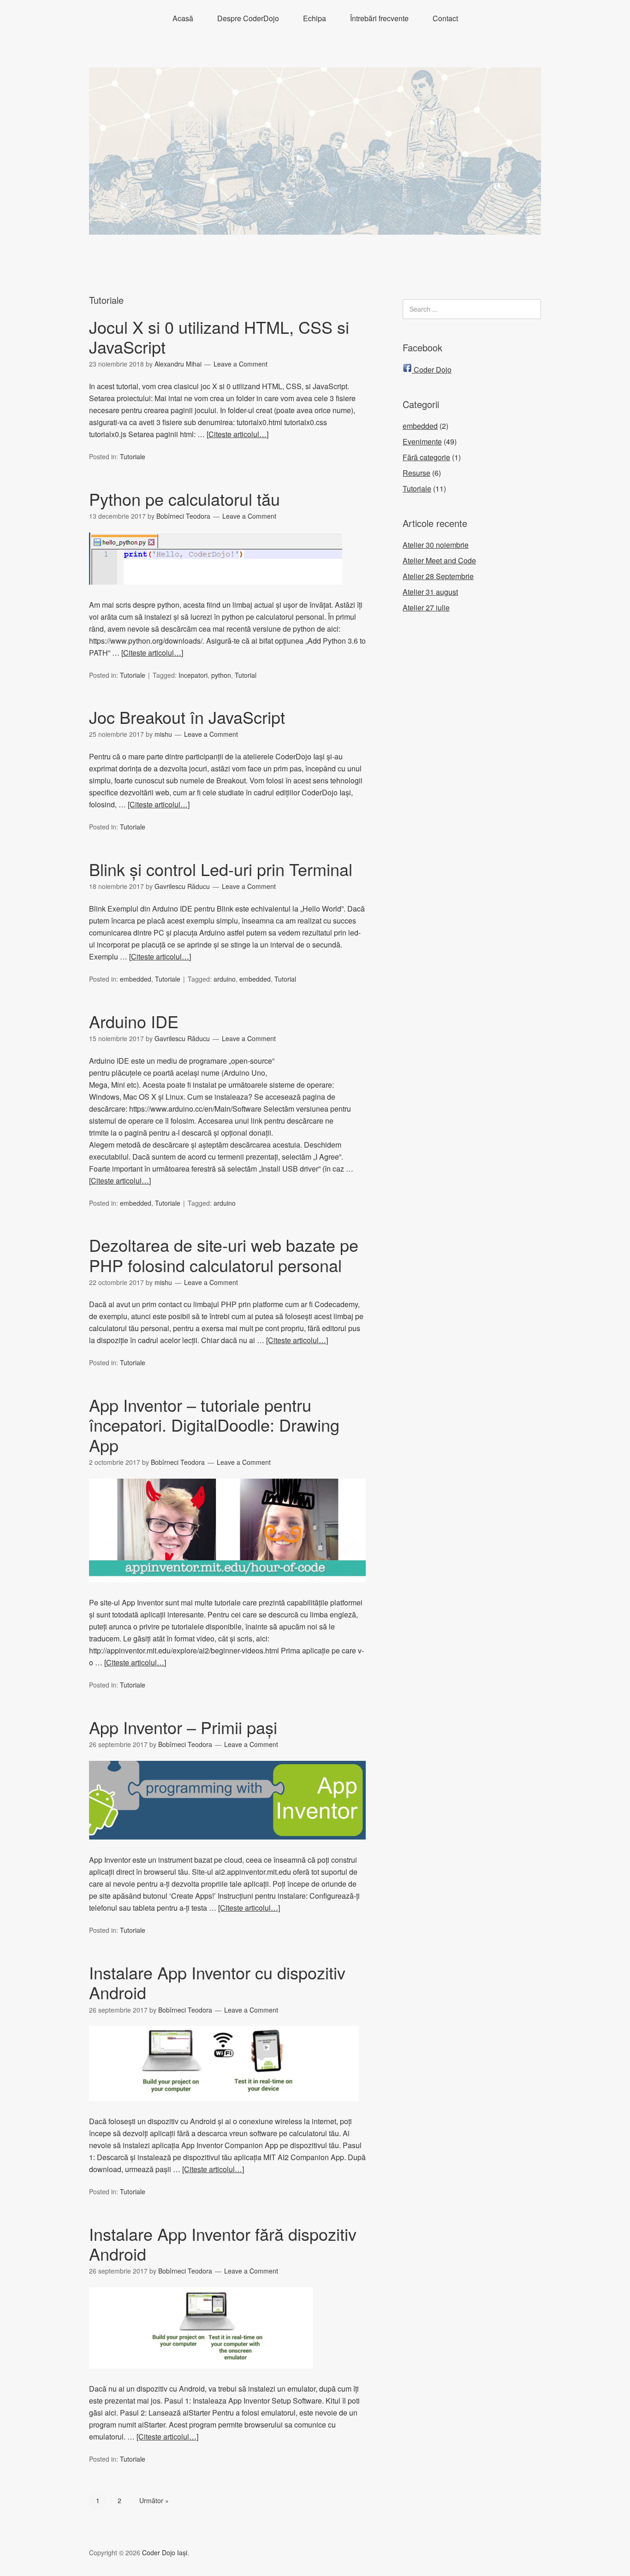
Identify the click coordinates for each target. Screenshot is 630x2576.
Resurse (416, 473)
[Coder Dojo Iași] (315, 226)
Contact (445, 18)
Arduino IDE (134, 1021)
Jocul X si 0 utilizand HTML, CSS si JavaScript (219, 337)
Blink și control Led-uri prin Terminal (221, 869)
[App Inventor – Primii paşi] (227, 1848)
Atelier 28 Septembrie (438, 576)
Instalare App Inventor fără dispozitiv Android (223, 2244)
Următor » (154, 2500)
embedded (136, 979)
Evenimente (422, 441)
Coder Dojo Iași (165, 2552)
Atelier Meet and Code (439, 560)
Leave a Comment (241, 364)
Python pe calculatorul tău (184, 499)
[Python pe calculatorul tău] (216, 593)
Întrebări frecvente (379, 18)
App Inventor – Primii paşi (183, 1727)
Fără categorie (426, 457)
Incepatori (193, 675)
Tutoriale (133, 456)
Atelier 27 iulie (426, 607)
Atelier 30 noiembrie (436, 545)
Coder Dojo (432, 370)
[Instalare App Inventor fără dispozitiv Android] (201, 2377)
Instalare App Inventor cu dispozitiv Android (217, 1982)
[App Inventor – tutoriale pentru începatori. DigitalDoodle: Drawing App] (227, 1590)
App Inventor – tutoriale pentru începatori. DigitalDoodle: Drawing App (214, 1424)
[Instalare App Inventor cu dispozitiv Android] (224, 2109)
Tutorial (246, 675)
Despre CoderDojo (248, 18)
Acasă (183, 18)
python (221, 675)
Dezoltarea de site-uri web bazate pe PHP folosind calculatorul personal (224, 1255)
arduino (225, 979)
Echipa (315, 18)
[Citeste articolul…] (238, 434)
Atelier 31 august (430, 592)
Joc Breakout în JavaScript (187, 717)
